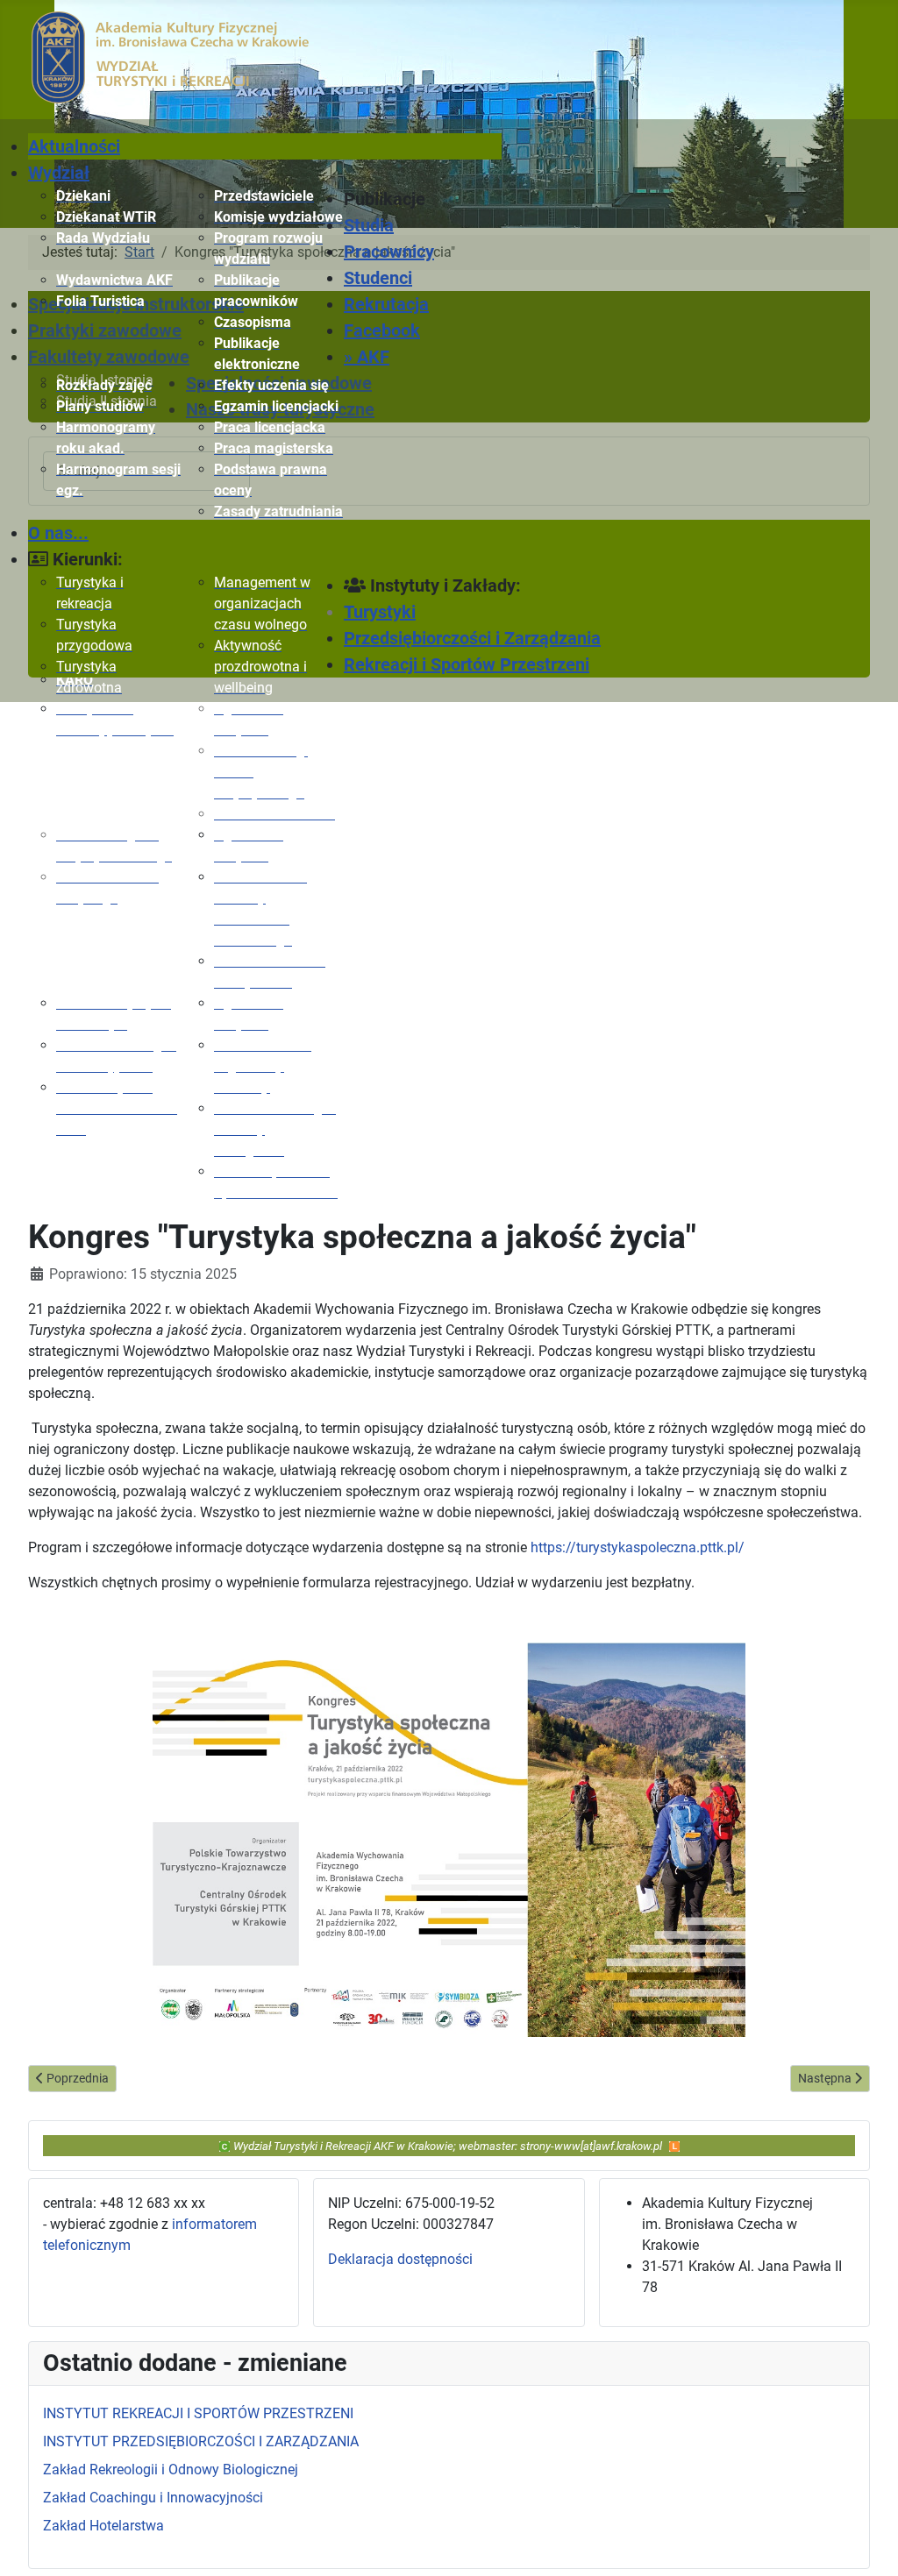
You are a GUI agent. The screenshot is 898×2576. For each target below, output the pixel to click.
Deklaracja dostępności (400, 2259)
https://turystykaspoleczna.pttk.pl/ (638, 1547)
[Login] (674, 2145)
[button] (423, 199)
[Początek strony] (867, 2544)
